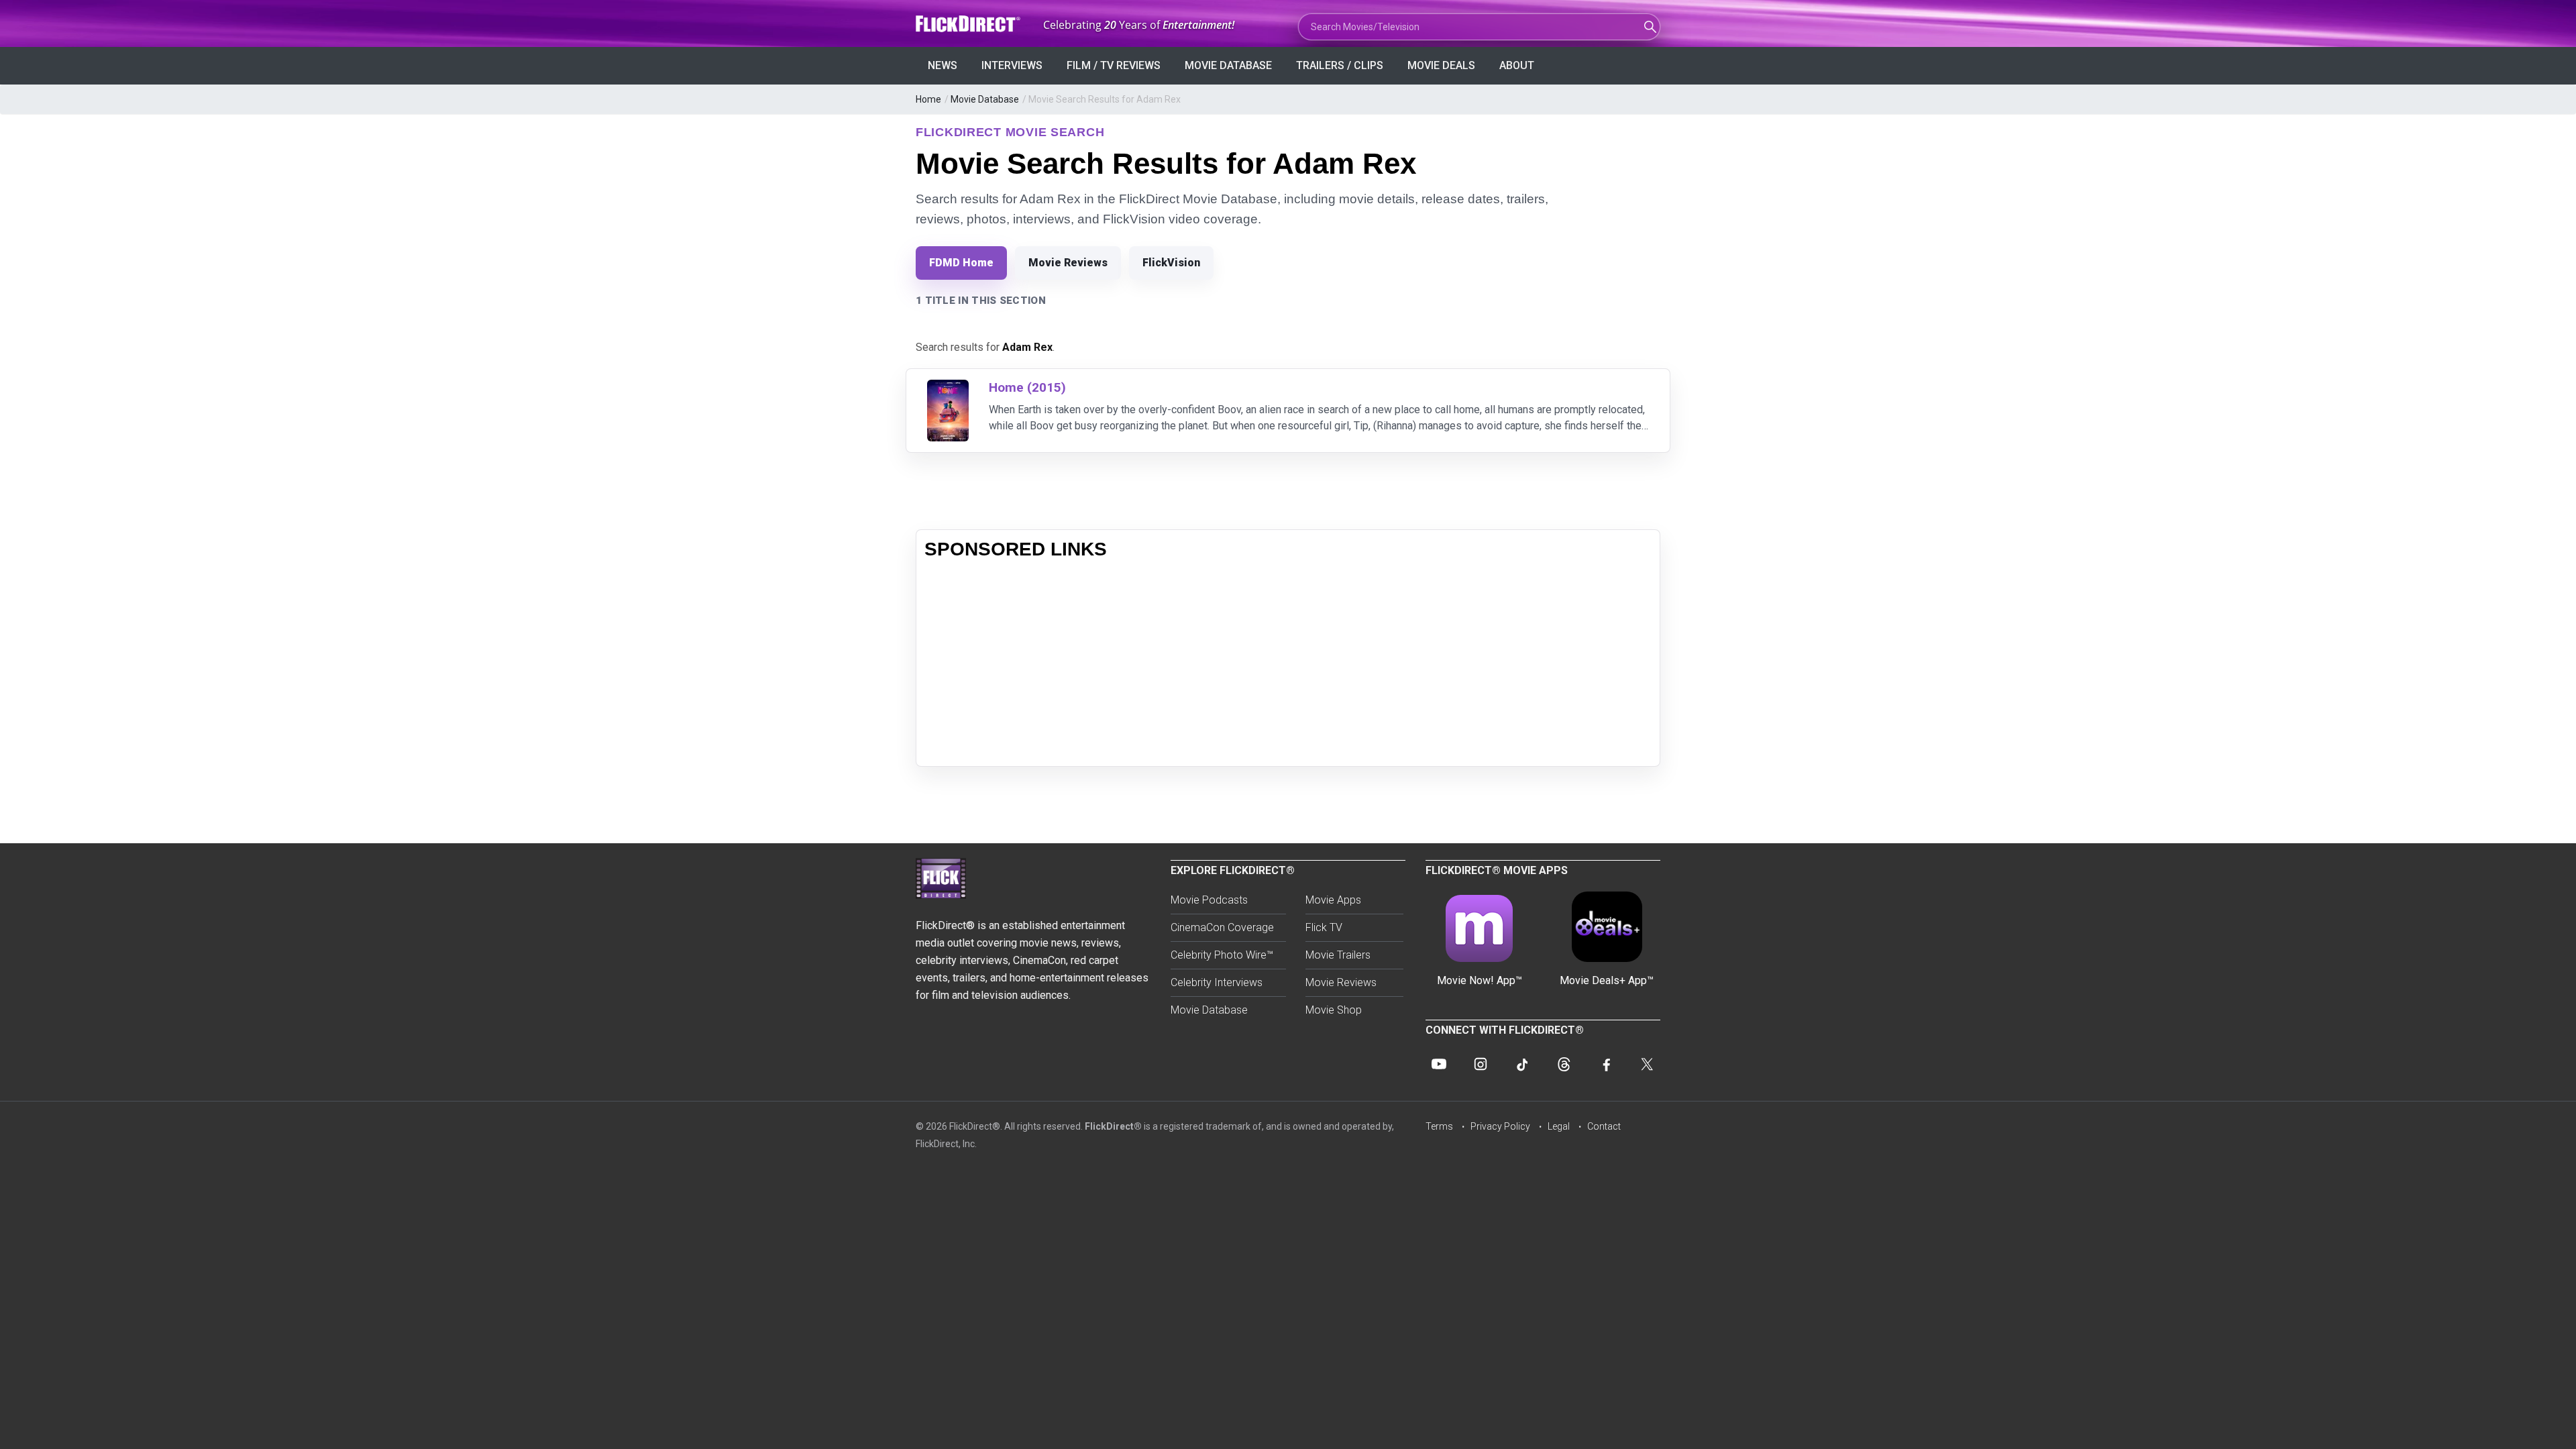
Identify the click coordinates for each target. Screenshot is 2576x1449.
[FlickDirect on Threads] (1564, 1064)
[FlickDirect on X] (1647, 1064)
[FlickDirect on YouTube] (1439, 1064)
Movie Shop (1334, 1010)
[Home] (948, 388)
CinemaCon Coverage (1222, 927)
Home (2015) (1027, 387)
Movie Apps (1333, 900)
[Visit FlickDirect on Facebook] (1605, 1064)
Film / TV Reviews (1114, 65)
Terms (1439, 1126)
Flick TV (1324, 927)
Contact (1604, 1126)
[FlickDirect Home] (969, 24)
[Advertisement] (1288, 664)
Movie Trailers (1338, 955)
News (943, 65)
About (1517, 65)
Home (928, 99)
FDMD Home (961, 263)
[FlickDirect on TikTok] (1522, 1064)
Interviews (1012, 65)
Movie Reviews (1068, 263)
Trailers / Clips (1340, 65)
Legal (1559, 1126)
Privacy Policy (1500, 1126)
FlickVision (1171, 263)
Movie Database (1228, 65)
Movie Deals (1441, 65)
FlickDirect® (1113, 1126)
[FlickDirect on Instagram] (1481, 1064)
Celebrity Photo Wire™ (1222, 955)
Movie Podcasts (1209, 900)
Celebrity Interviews (1217, 982)
